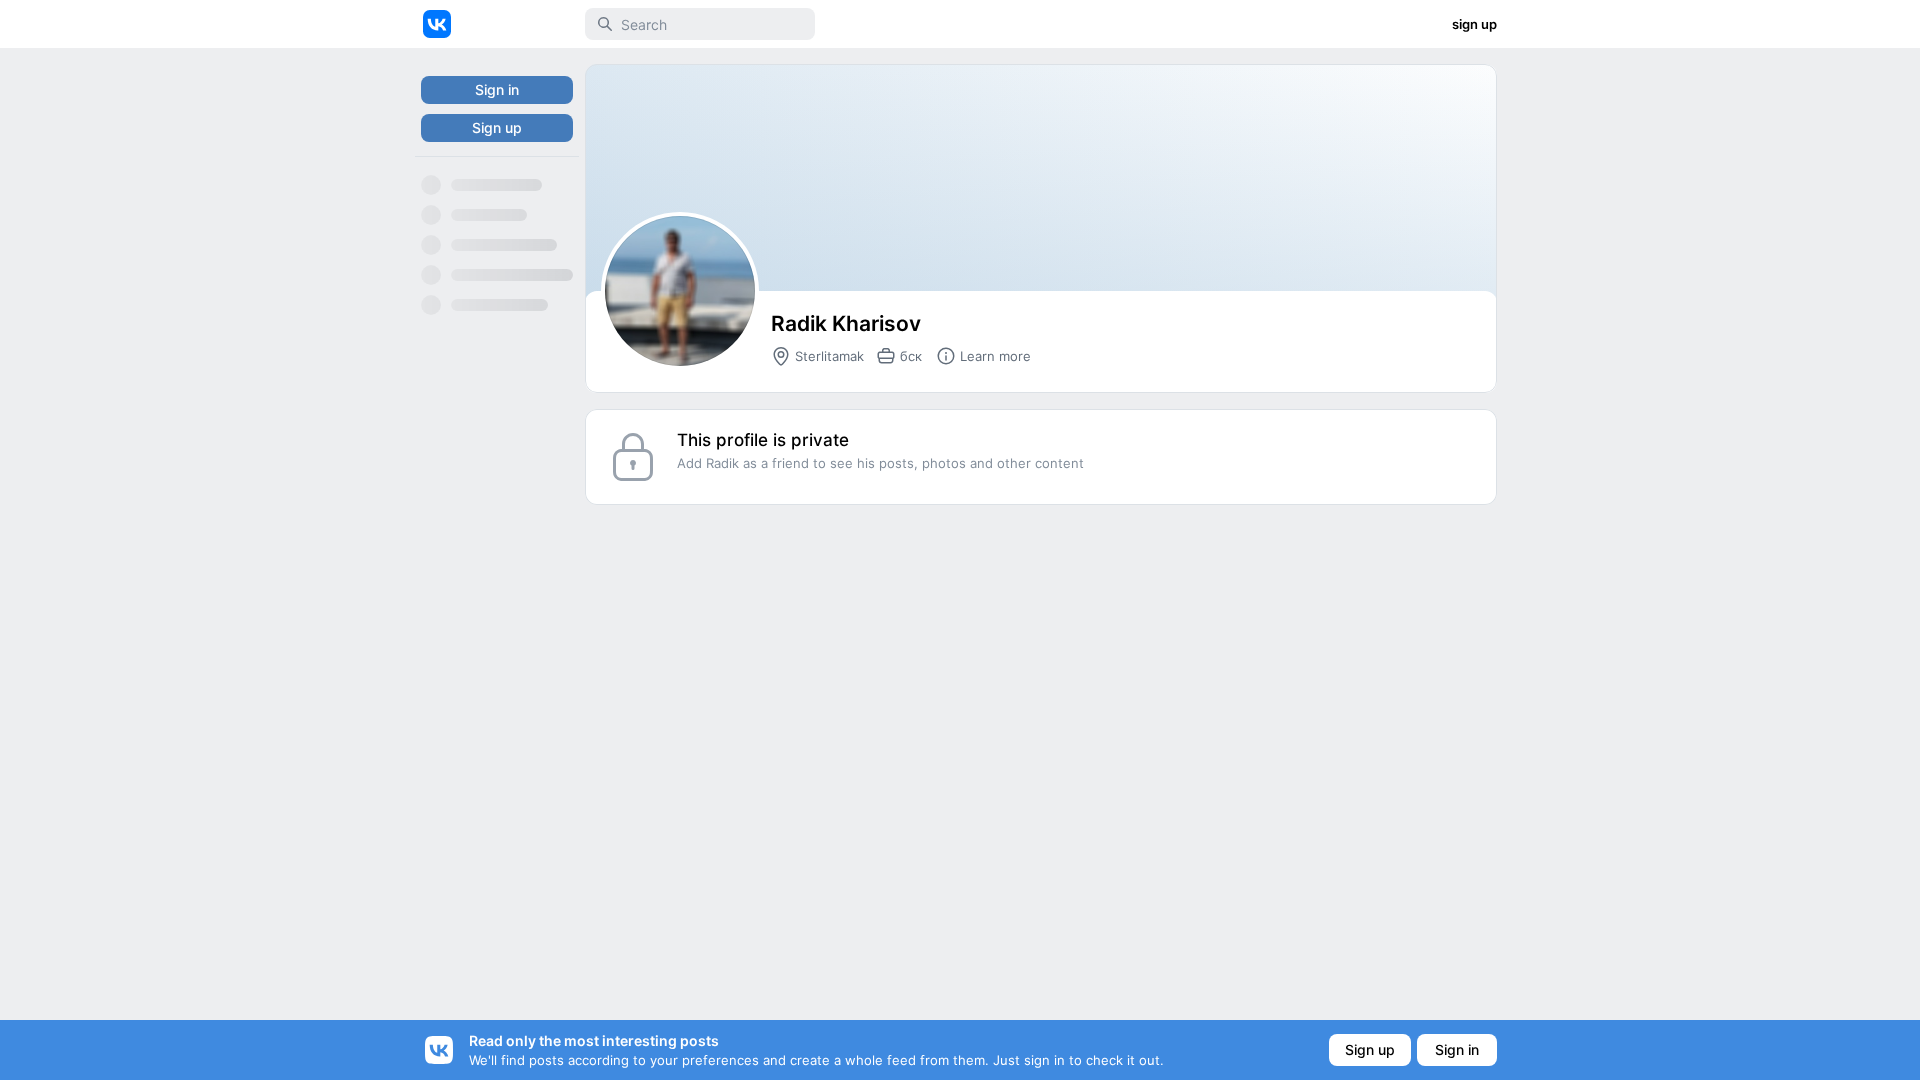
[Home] (437, 24)
